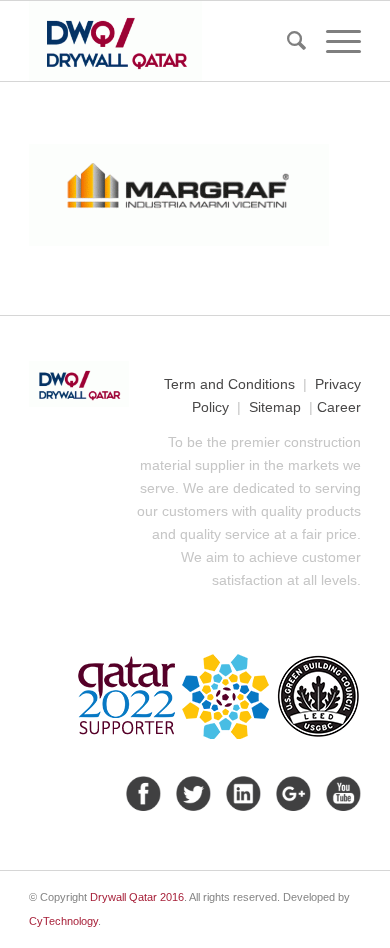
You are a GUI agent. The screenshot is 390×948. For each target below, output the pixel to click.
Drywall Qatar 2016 (137, 897)
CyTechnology (63, 921)
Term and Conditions (229, 384)
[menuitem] (286, 41)
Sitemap (275, 407)
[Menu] (333, 41)
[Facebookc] (141, 793)
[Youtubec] (341, 793)
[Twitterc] (191, 793)
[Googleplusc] (291, 793)
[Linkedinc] (241, 793)
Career (339, 407)
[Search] (286, 41)
